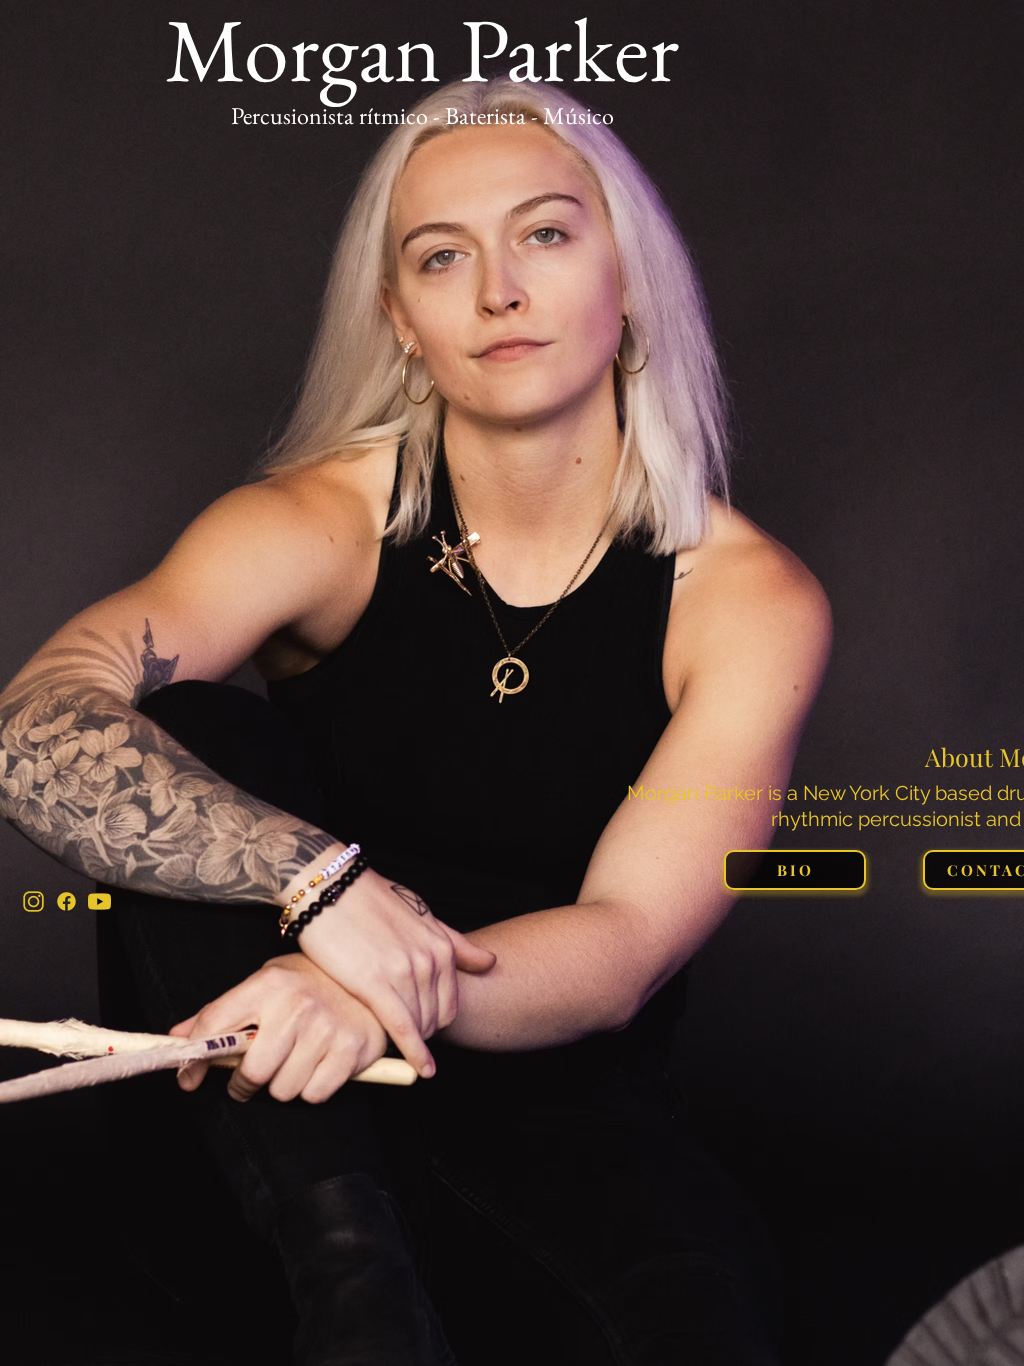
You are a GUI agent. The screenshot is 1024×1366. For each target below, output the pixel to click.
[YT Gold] (99, 901)
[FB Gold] (66, 901)
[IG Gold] (33, 901)
